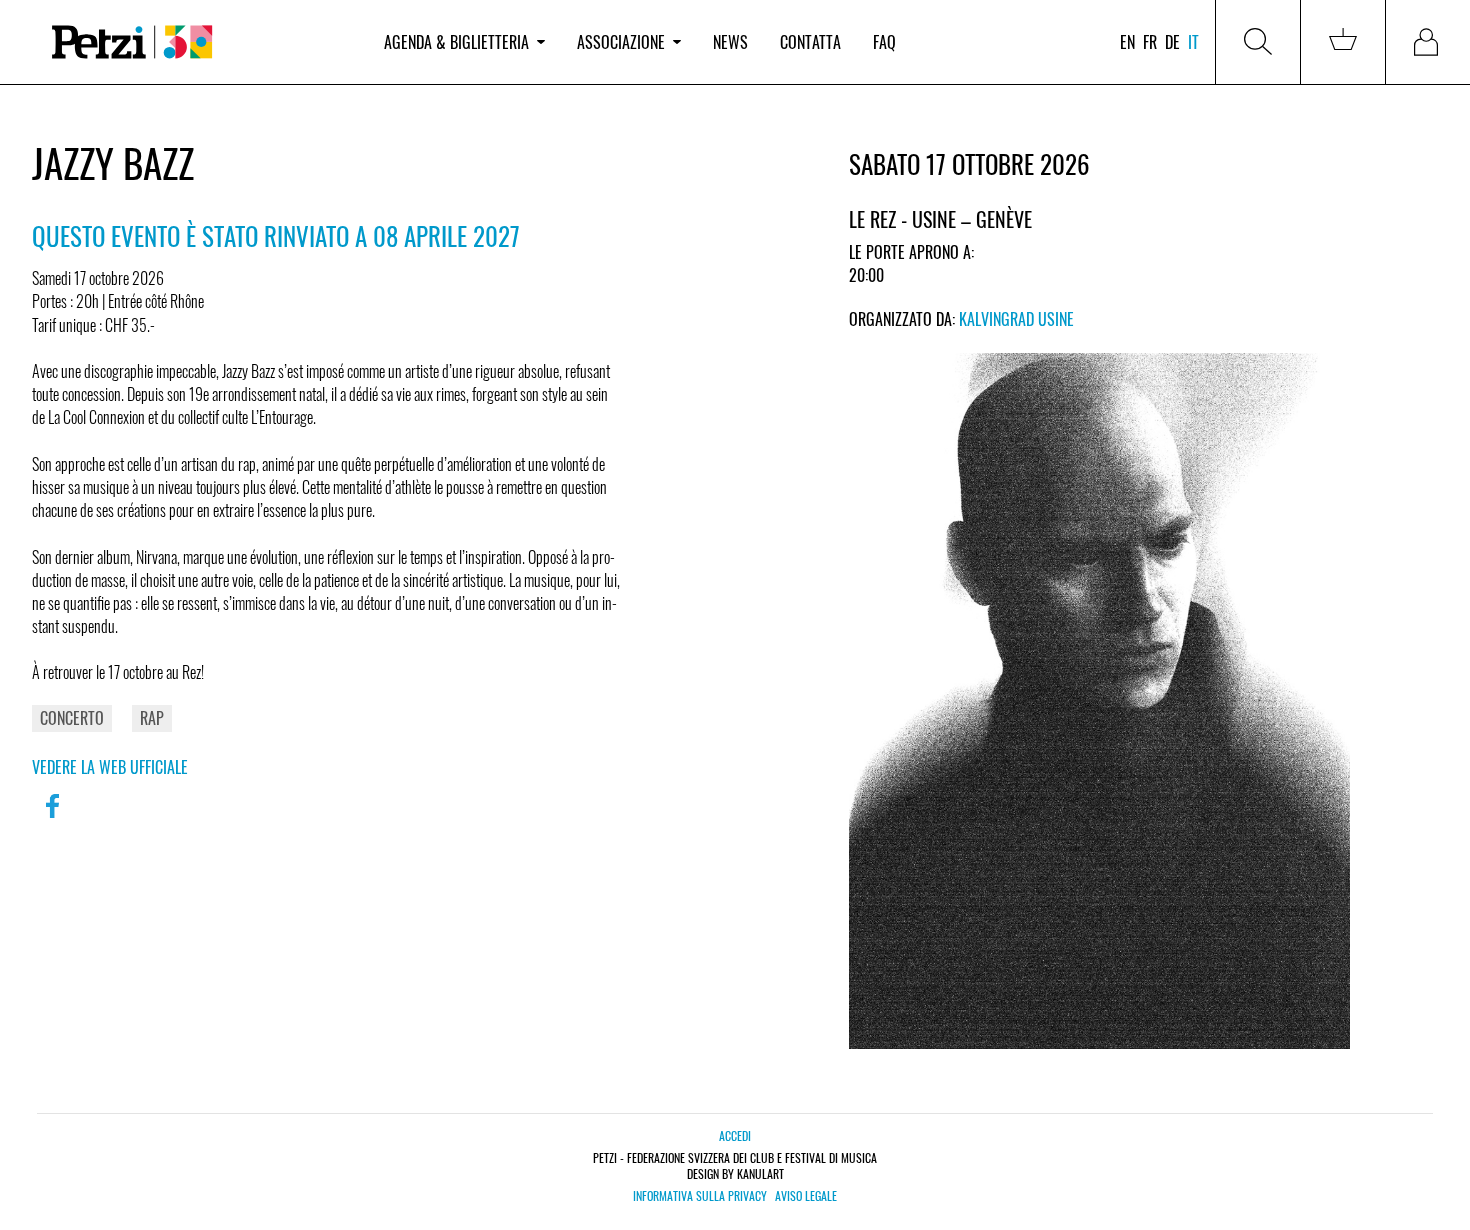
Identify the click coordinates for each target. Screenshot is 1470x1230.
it (1193, 42)
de (1172, 42)
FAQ (884, 42)
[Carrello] (1343, 42)
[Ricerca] (1258, 42)
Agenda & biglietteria (456, 42)
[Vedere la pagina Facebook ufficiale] (52, 819)
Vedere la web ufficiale (110, 767)
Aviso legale (806, 1196)
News (730, 42)
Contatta (810, 42)
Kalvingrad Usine (1016, 319)
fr (1150, 42)
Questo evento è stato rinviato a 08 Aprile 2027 (276, 235)
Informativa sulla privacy (700, 1196)
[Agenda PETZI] (200, 42)
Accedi (735, 1135)
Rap (152, 718)
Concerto (72, 718)
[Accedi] (1428, 42)
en (1127, 42)
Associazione (621, 42)
